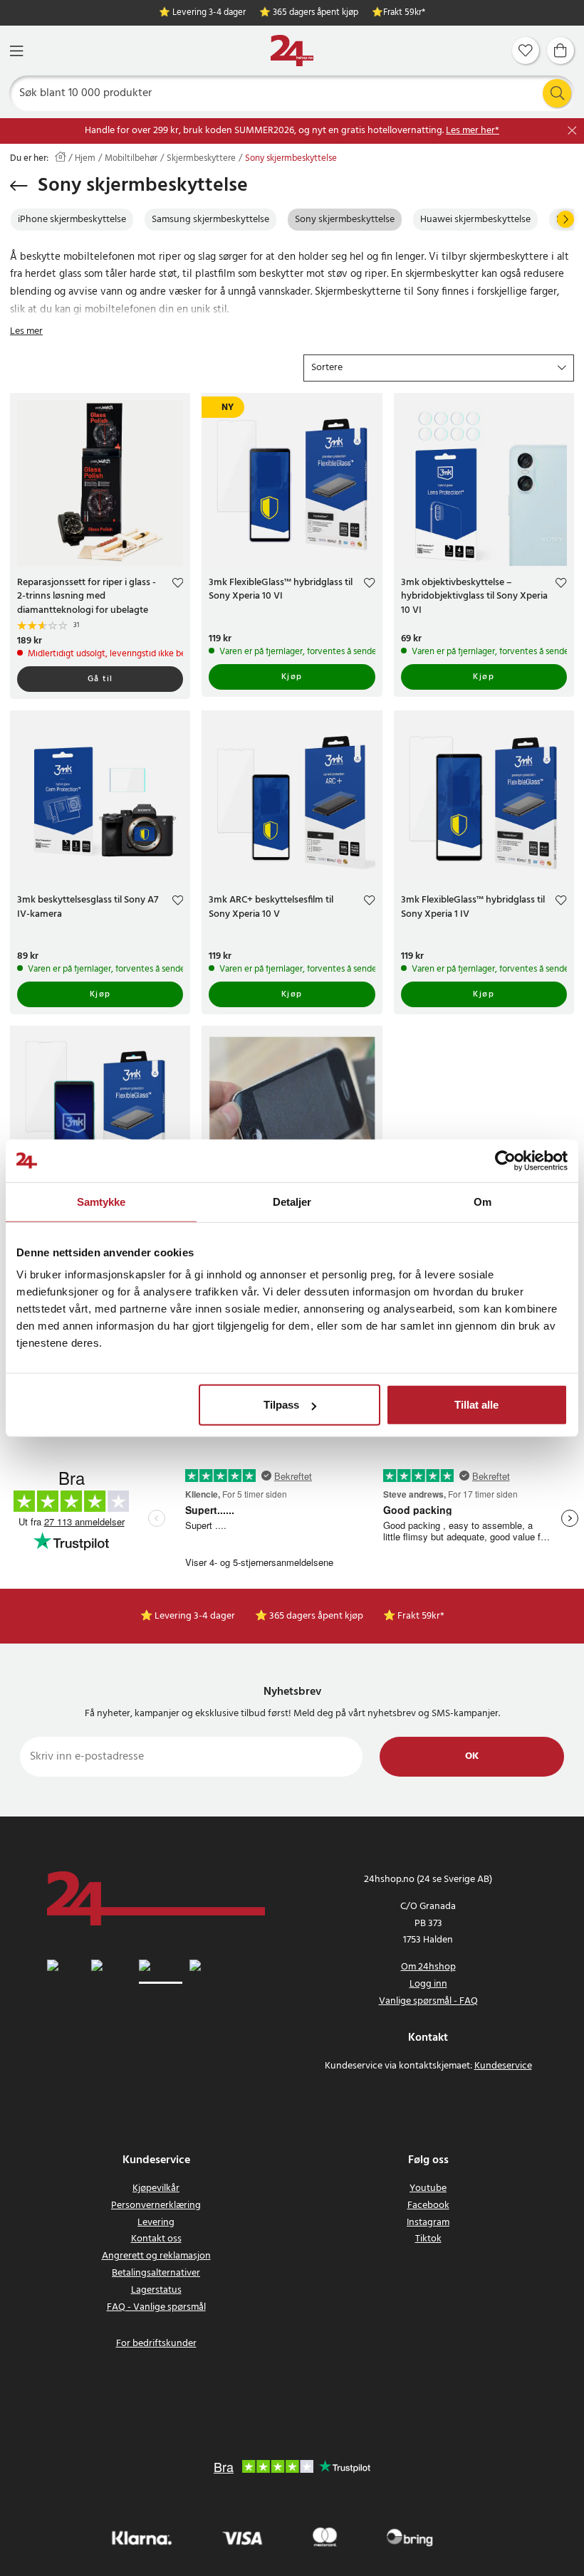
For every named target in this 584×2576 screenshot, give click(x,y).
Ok (472, 1756)
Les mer (26, 331)
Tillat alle (476, 1405)
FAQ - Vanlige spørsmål (156, 2307)
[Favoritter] (526, 51)
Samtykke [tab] (101, 1201)
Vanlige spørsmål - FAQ (428, 2001)
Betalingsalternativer (156, 2273)
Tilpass (281, 1405)
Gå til (100, 679)
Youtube (428, 2188)
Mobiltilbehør (131, 159)
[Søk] (557, 93)
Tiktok (428, 2239)
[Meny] (16, 51)
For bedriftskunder (156, 2344)
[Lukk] (572, 131)
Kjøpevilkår (156, 2188)
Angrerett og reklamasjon (156, 2256)
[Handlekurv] (560, 51)
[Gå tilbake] (19, 186)
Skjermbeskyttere (201, 159)
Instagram (428, 2223)
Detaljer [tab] (292, 1201)
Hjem (85, 159)
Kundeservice (503, 2066)
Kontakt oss (156, 2239)
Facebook (428, 2206)
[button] (439, 368)
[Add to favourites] (178, 585)
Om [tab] (483, 1201)
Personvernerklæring (156, 2206)
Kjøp (292, 677)
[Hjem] (292, 51)
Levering (156, 2223)
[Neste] (565, 219)
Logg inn (428, 1984)
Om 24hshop (428, 1967)
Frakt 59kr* (404, 13)
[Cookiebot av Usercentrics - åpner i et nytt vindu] (505, 1160)
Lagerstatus (156, 2290)
